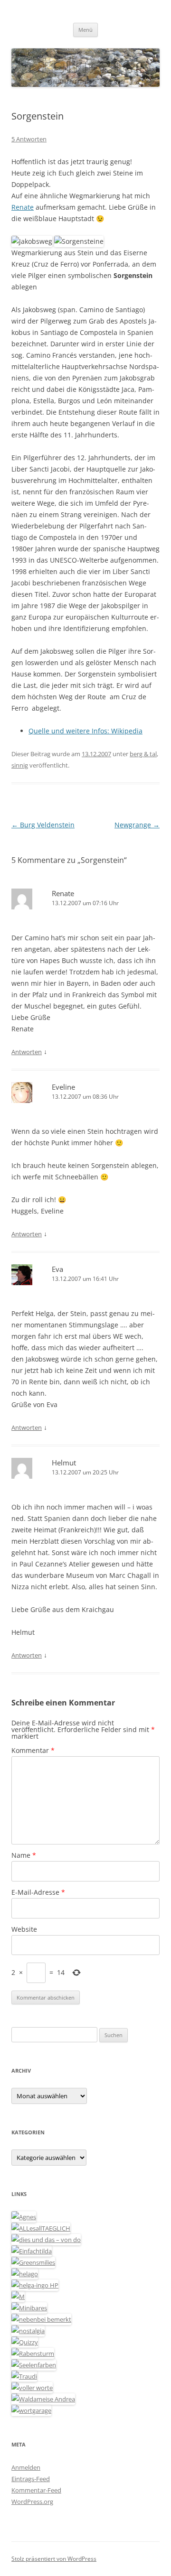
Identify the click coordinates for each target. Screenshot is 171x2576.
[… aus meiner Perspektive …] (43, 2399)
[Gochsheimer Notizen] (25, 2274)
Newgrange (137, 825)
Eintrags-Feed (31, 2479)
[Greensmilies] (33, 2262)
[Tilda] (32, 2251)
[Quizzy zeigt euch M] (25, 2342)
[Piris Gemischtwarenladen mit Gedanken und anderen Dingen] (32, 2388)
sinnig (20, 765)
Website (24, 1929)
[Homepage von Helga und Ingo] (35, 2285)
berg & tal (143, 754)
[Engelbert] (41, 2228)
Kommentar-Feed (36, 2490)
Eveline (63, 1087)
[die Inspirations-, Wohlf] (34, 2365)
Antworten (27, 1052)
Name (24, 1855)
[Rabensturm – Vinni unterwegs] (33, 2354)
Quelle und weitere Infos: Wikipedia (85, 731)
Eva (57, 1269)
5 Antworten (29, 139)
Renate (23, 207)
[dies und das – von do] (46, 2240)
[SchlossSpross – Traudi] (24, 2376)
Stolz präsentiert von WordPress (54, 2559)
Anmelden (26, 2467)
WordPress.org (32, 2502)
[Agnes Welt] (24, 2217)
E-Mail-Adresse (38, 1892)
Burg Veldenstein (43, 825)
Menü (85, 30)
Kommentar (33, 1750)
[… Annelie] (41, 2319)
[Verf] (31, 2410)
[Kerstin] (28, 2331)
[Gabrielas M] (18, 2297)
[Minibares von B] (29, 2308)
